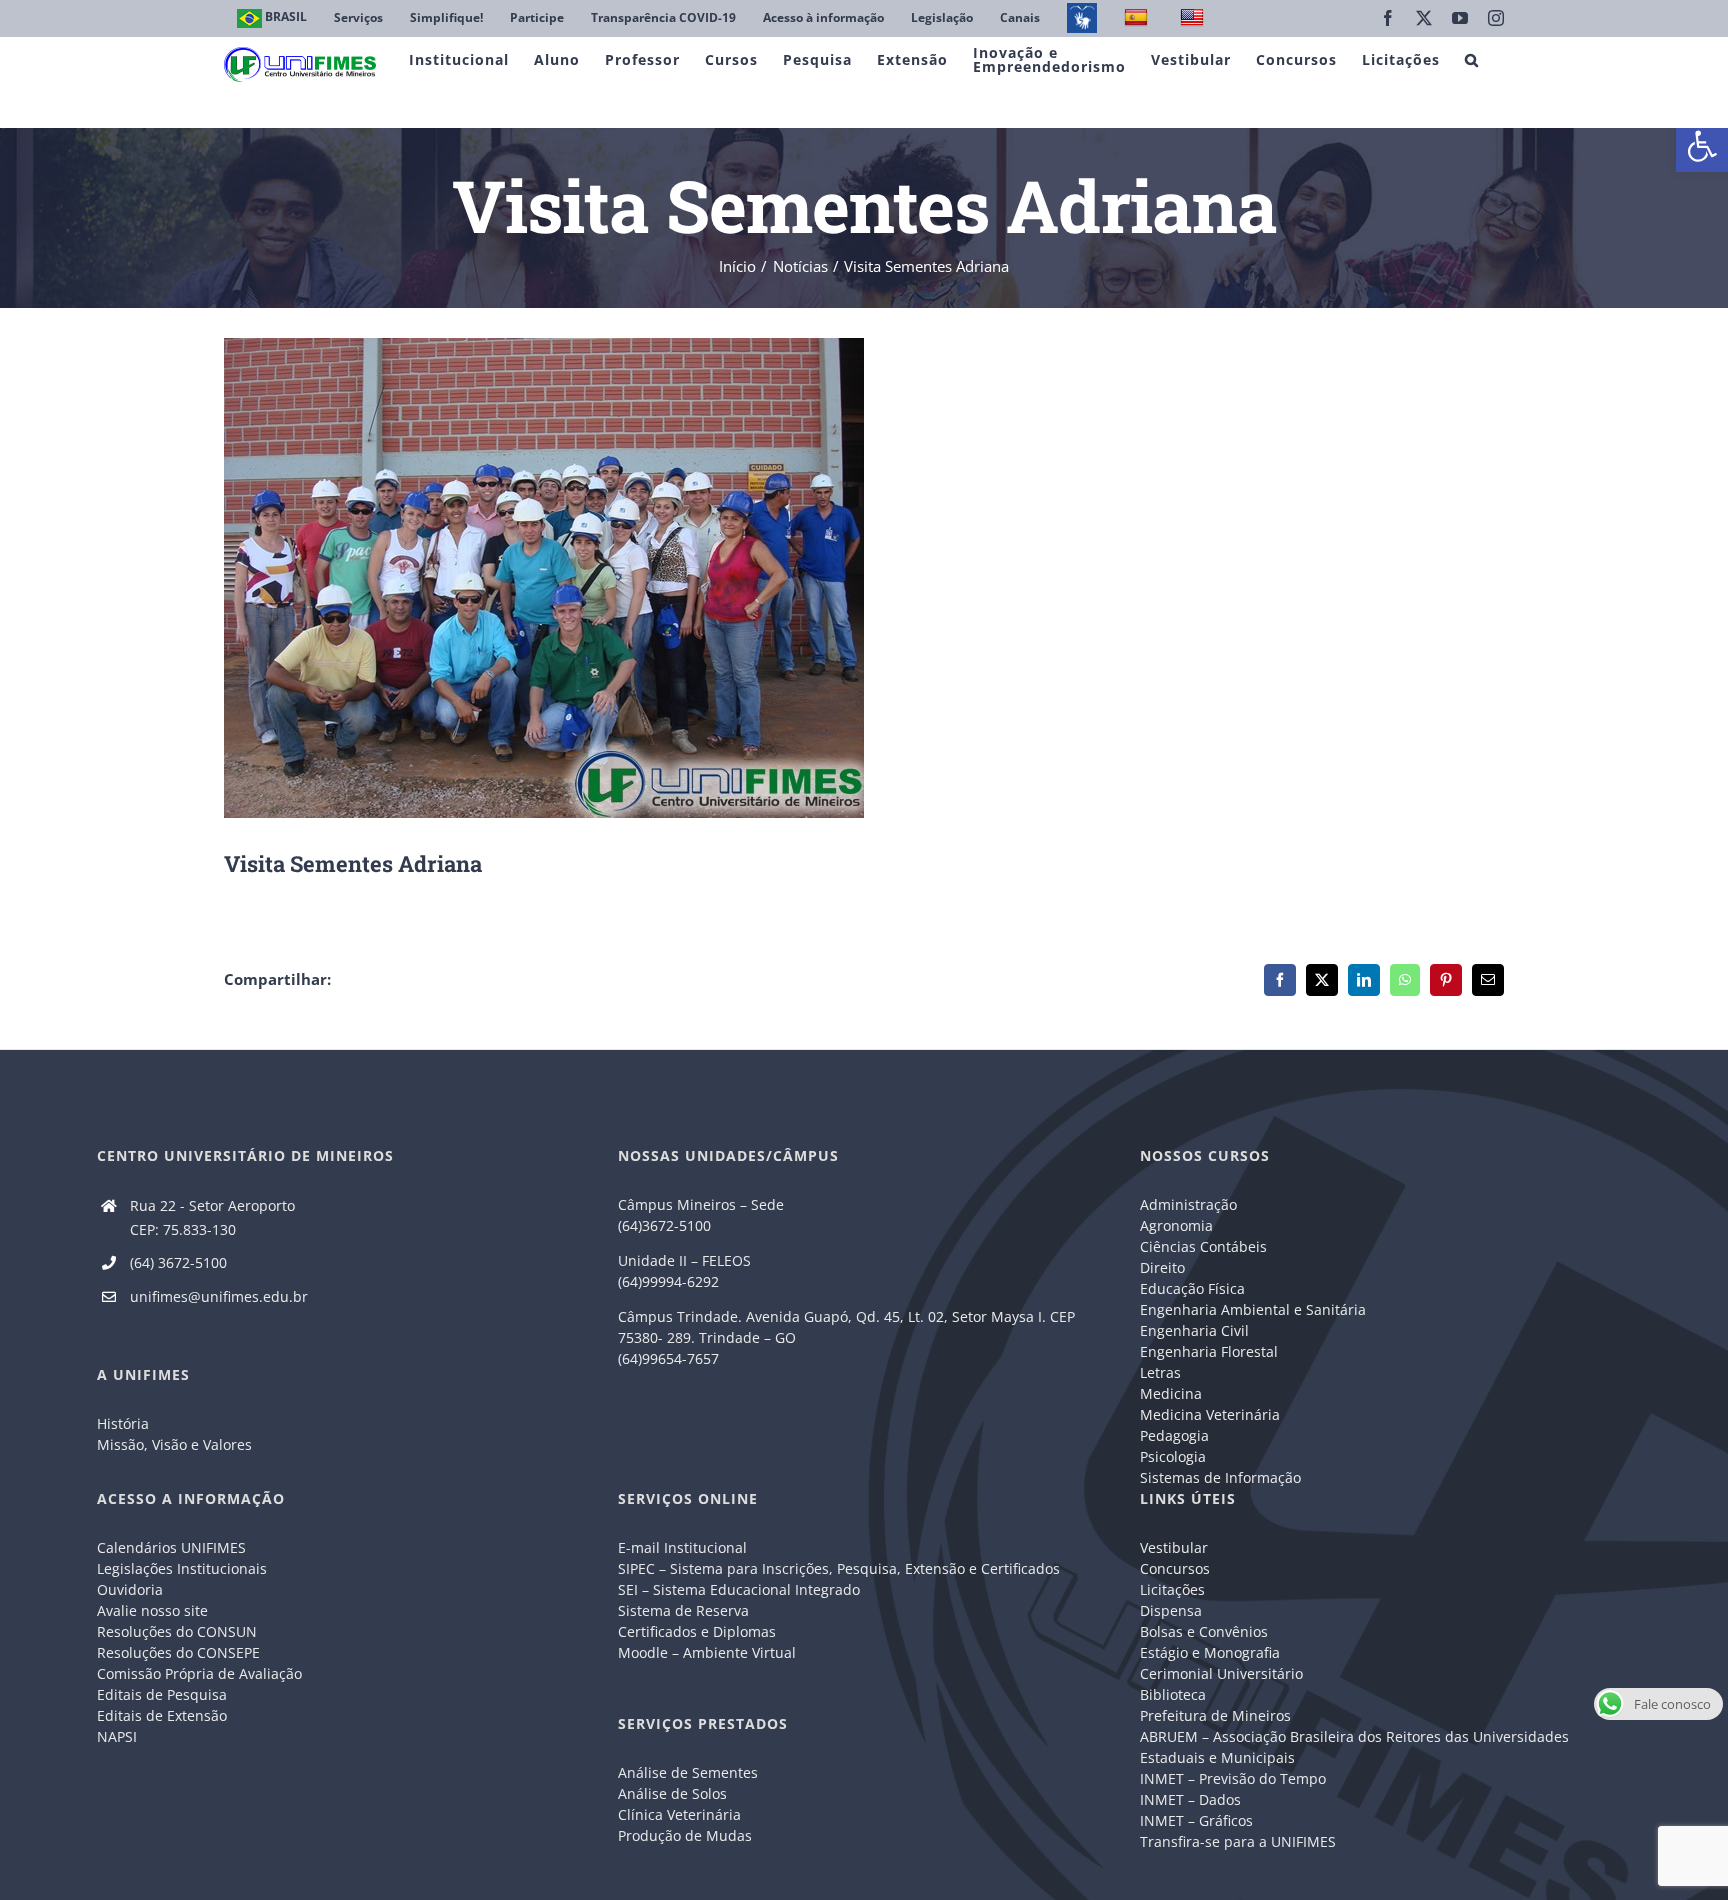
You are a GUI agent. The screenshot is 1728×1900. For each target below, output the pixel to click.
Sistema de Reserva (683, 1610)
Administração (1188, 1204)
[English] (1194, 18)
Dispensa (1171, 1610)
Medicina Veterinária (1210, 1414)
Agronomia (1176, 1225)
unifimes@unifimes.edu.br (219, 1296)
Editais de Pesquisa (162, 1694)
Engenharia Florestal (1209, 1351)
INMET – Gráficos (1196, 1820)
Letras (1160, 1372)
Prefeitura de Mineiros (1215, 1715)
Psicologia (1173, 1456)
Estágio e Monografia (1210, 1652)
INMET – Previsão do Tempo (1233, 1778)
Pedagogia (1174, 1435)
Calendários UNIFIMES (171, 1547)
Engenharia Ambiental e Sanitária (1253, 1309)
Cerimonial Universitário (1221, 1673)
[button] (1702, 146)
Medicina (1171, 1393)
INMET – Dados (1190, 1799)
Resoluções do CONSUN (177, 1631)
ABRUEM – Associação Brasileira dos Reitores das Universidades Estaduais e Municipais (1354, 1747)
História (123, 1423)
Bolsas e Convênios (1204, 1631)
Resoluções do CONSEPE (178, 1652)
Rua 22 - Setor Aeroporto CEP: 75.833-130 (212, 1217)
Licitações (1172, 1589)
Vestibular (1174, 1547)
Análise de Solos (672, 1793)
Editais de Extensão (162, 1715)
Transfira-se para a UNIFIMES (1238, 1841)
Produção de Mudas (685, 1835)
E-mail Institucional (682, 1547)
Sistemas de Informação (1220, 1477)
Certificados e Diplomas (697, 1631)
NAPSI (119, 1736)
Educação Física (1192, 1288)
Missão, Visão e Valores (174, 1444)
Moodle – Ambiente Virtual (707, 1652)
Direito (1162, 1267)
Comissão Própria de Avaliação (199, 1673)
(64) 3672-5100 (178, 1262)
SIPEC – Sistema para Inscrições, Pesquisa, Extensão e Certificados (839, 1568)
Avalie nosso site (152, 1610)
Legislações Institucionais (182, 1568)
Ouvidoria (130, 1589)
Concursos (1175, 1568)
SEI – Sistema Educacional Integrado (739, 1589)
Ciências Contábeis (1203, 1246)
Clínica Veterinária (679, 1814)
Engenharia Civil (1194, 1330)
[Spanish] (1138, 18)
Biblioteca (1173, 1694)
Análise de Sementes (688, 1772)
